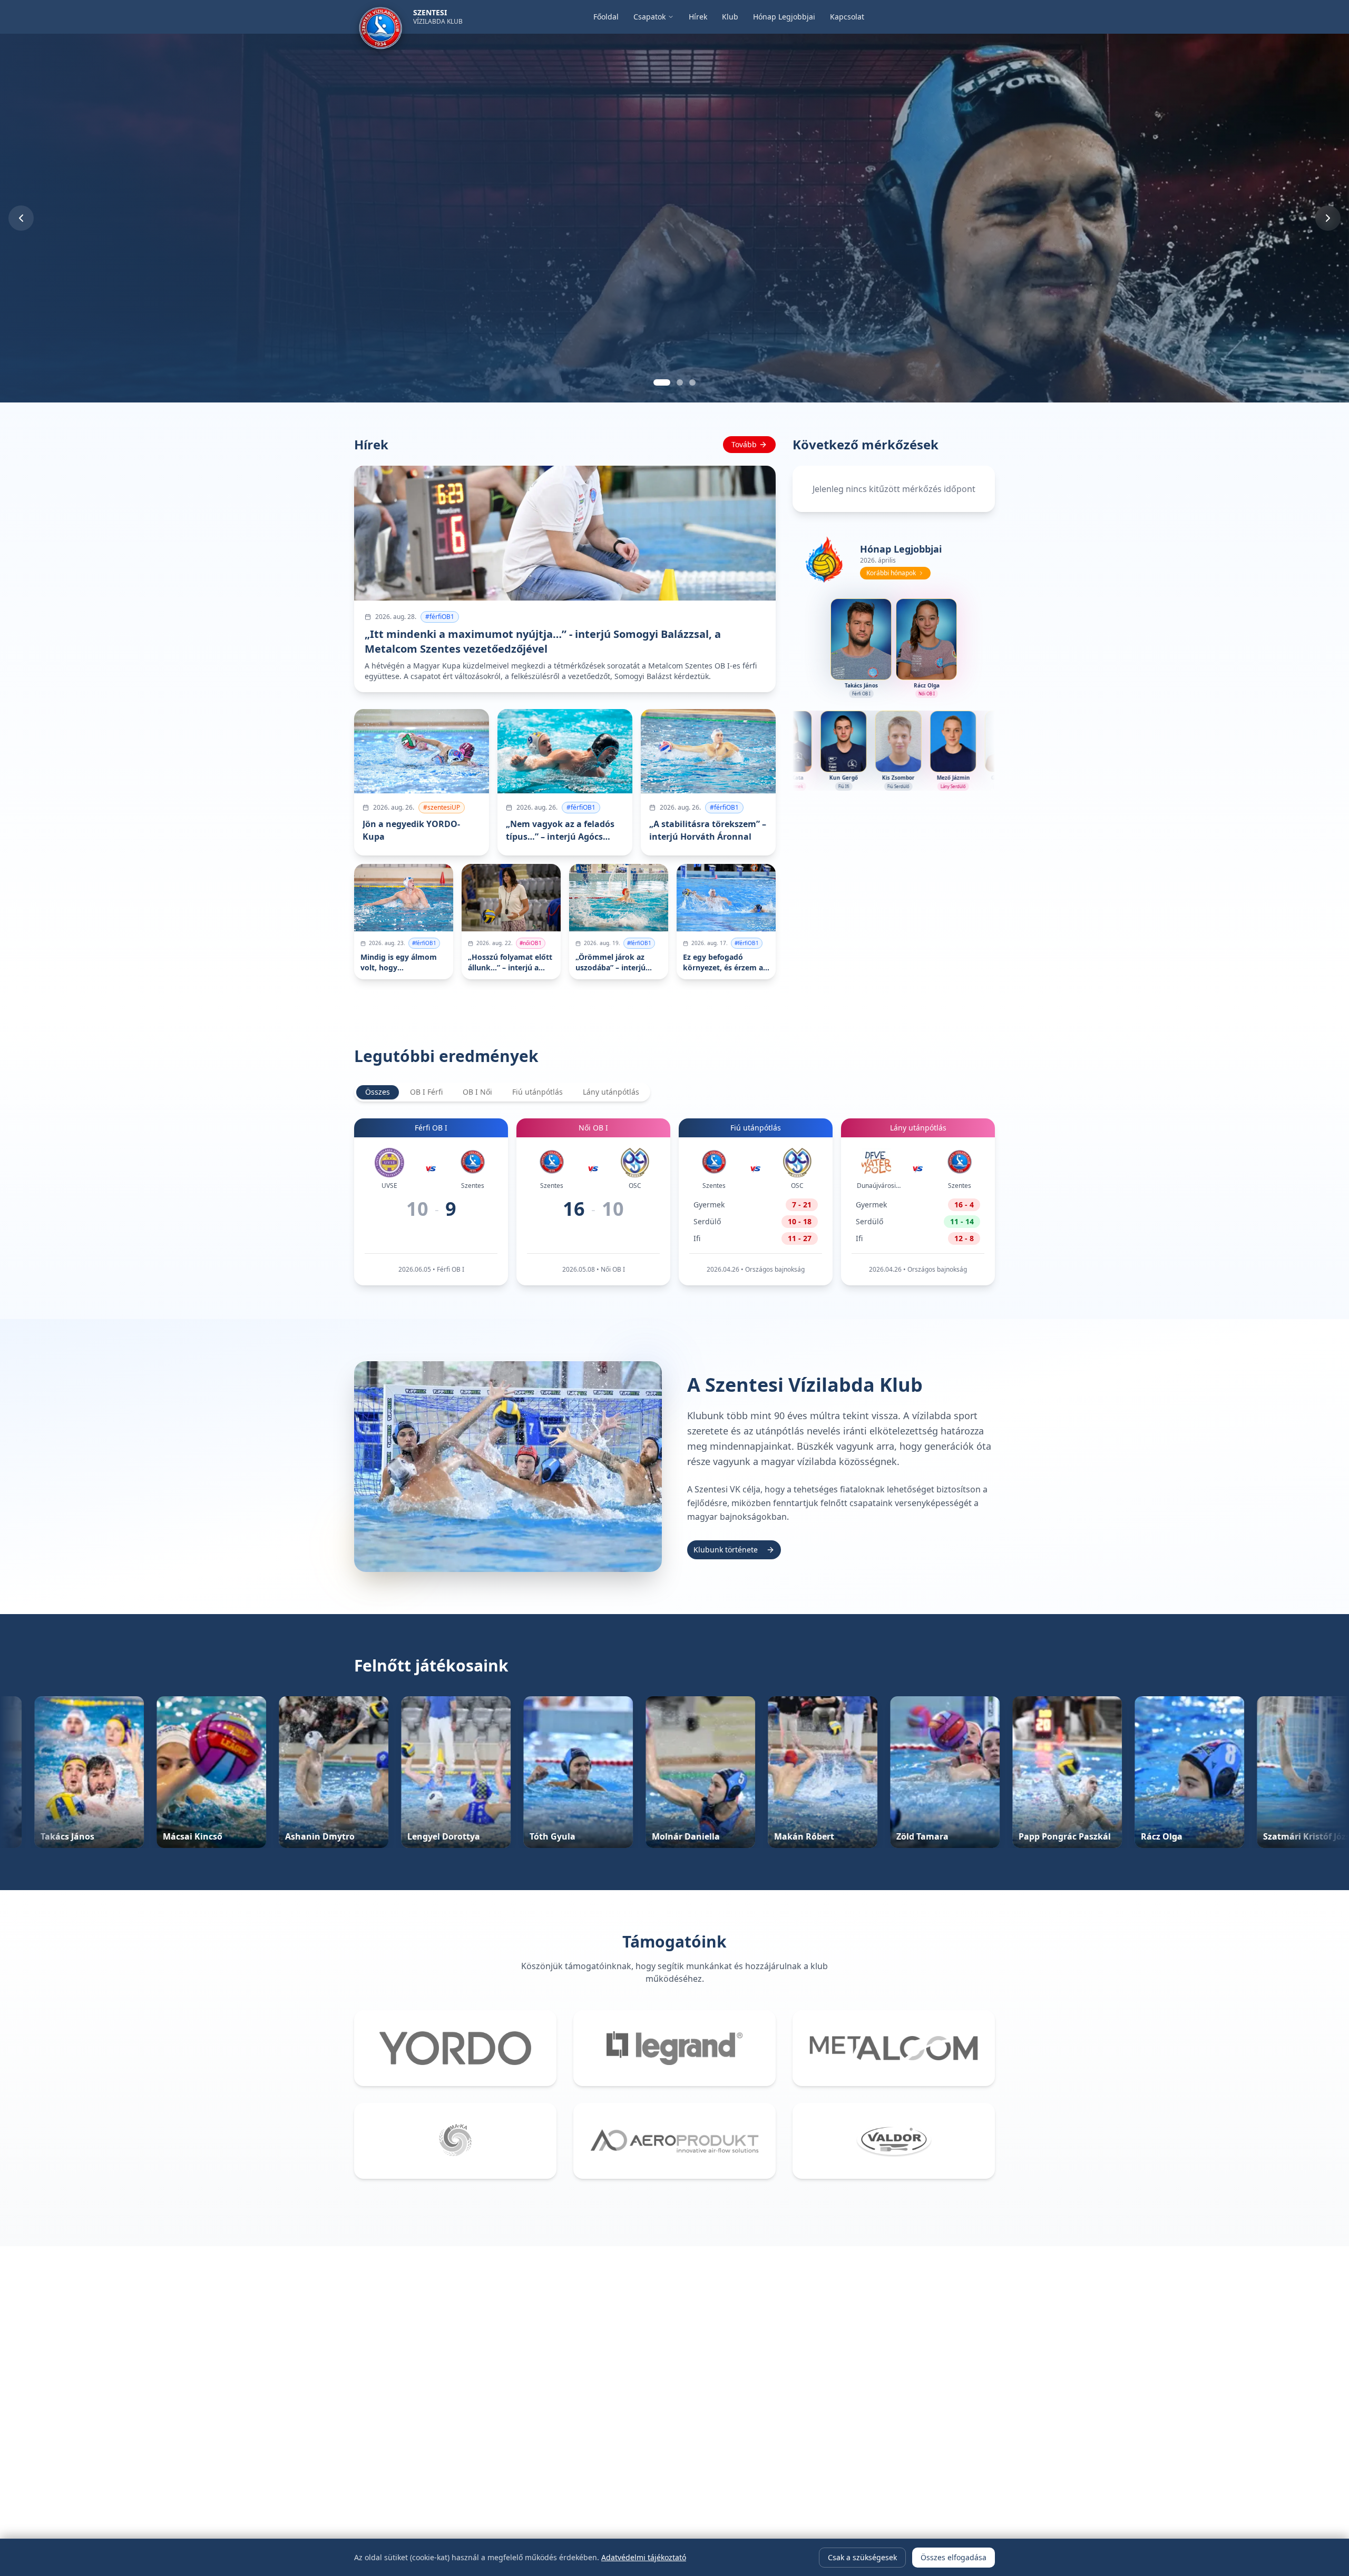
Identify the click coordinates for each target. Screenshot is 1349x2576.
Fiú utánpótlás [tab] (537, 1092)
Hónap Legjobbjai (784, 17)
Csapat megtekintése (68, 342)
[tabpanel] (674, 1202)
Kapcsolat (847, 17)
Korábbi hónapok (891, 573)
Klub (730, 17)
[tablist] (502, 1092)
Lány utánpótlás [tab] (611, 1092)
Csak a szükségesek (862, 2557)
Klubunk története (726, 1550)
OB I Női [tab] (477, 1092)
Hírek (698, 17)
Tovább (744, 444)
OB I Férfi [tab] (426, 1092)
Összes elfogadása (954, 2557)
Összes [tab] (378, 1092)
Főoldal (606, 17)
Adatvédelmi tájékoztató (644, 2557)
